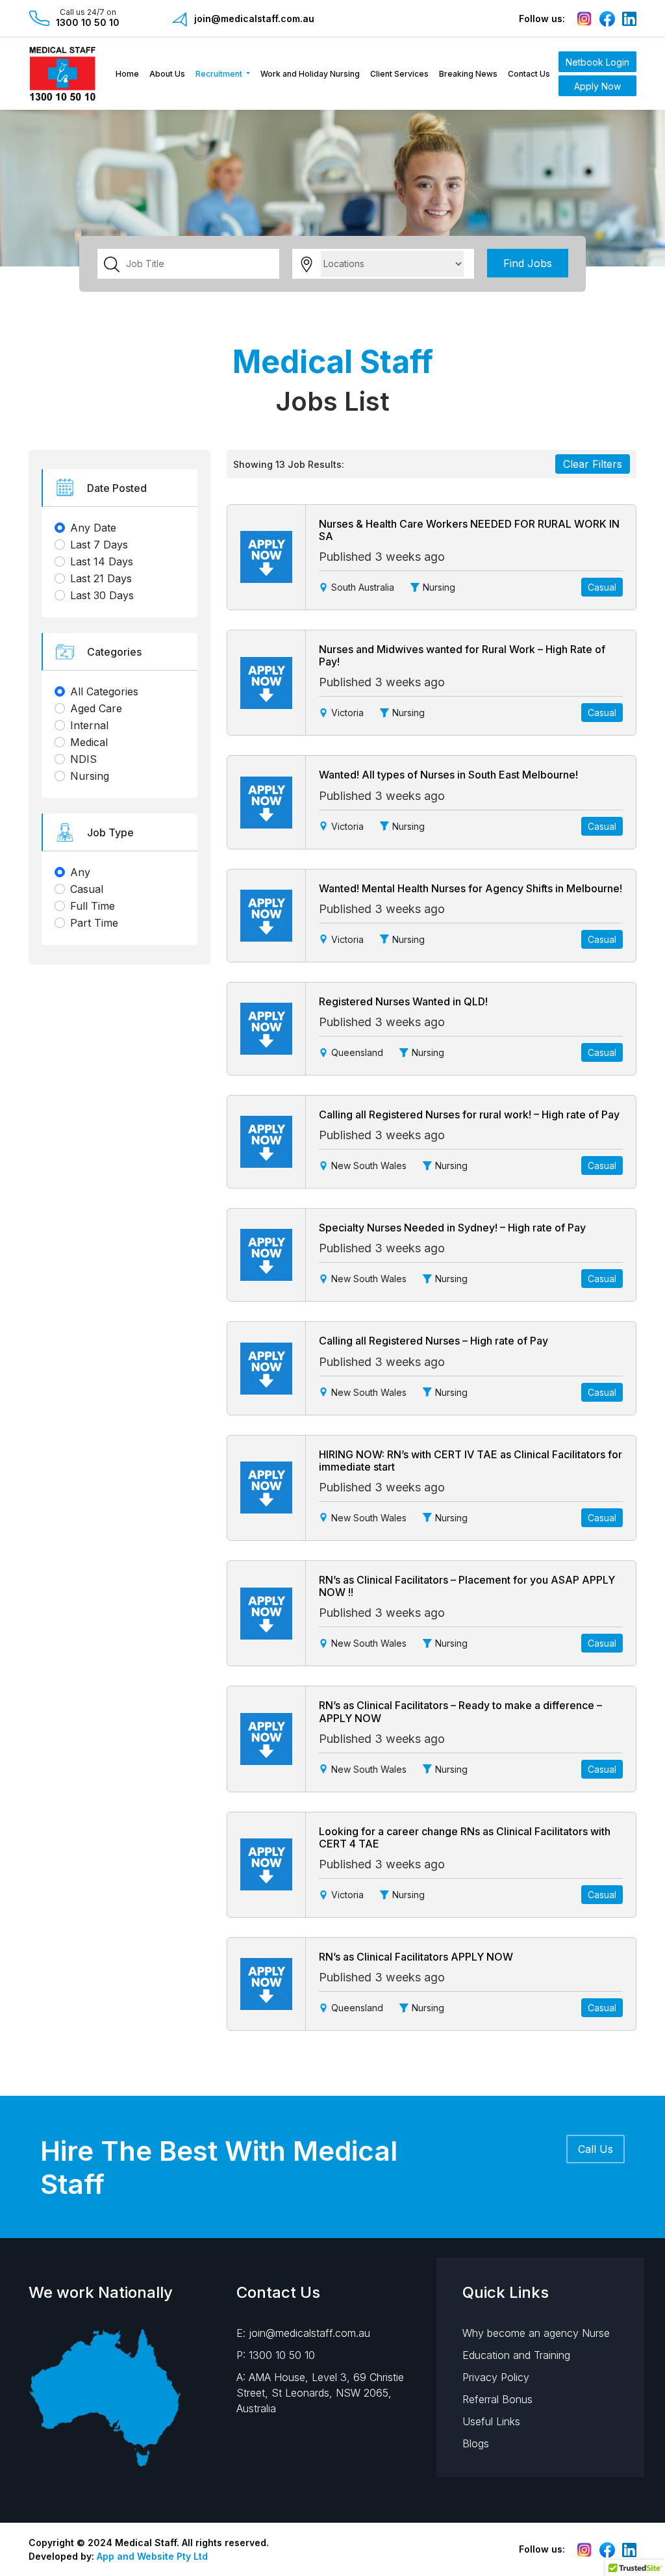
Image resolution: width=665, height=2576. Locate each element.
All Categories (104, 691)
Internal (89, 725)
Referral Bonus (497, 2399)
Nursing (90, 776)
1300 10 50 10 (88, 22)
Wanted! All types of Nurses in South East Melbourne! (448, 775)
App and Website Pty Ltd (152, 2556)
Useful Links (491, 2421)
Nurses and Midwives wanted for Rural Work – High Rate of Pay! (462, 655)
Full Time (93, 906)
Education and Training (516, 2355)
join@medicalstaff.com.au (254, 19)
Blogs (476, 2443)
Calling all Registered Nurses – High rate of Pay (433, 1341)
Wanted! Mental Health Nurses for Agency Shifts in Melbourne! (471, 888)
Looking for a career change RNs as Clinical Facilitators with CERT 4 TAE (465, 1837)
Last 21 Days (101, 578)
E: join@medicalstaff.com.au (303, 2333)
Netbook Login (597, 62)
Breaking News (468, 74)
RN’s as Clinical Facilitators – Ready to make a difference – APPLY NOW (460, 1711)
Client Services (399, 74)
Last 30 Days (102, 595)
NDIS (83, 759)
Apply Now (597, 86)
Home (127, 74)
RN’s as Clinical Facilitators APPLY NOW (416, 1957)
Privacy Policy (496, 2377)
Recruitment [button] (220, 74)
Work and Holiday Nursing (310, 74)
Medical (89, 742)
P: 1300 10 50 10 (276, 2355)
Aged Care (96, 708)
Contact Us (529, 74)
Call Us (596, 2149)
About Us (167, 74)
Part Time (94, 923)
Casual (87, 889)
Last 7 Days (99, 545)
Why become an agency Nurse (536, 2333)
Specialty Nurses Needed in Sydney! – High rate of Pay (452, 1228)
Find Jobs (528, 263)
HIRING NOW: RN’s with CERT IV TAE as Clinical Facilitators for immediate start (471, 1461)
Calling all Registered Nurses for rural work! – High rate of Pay (469, 1114)
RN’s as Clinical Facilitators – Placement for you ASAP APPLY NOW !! (467, 1586)
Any (80, 872)
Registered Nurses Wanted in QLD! (403, 1001)
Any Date (93, 528)
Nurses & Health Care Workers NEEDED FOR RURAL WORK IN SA (469, 530)
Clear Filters (593, 464)
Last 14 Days (102, 561)
